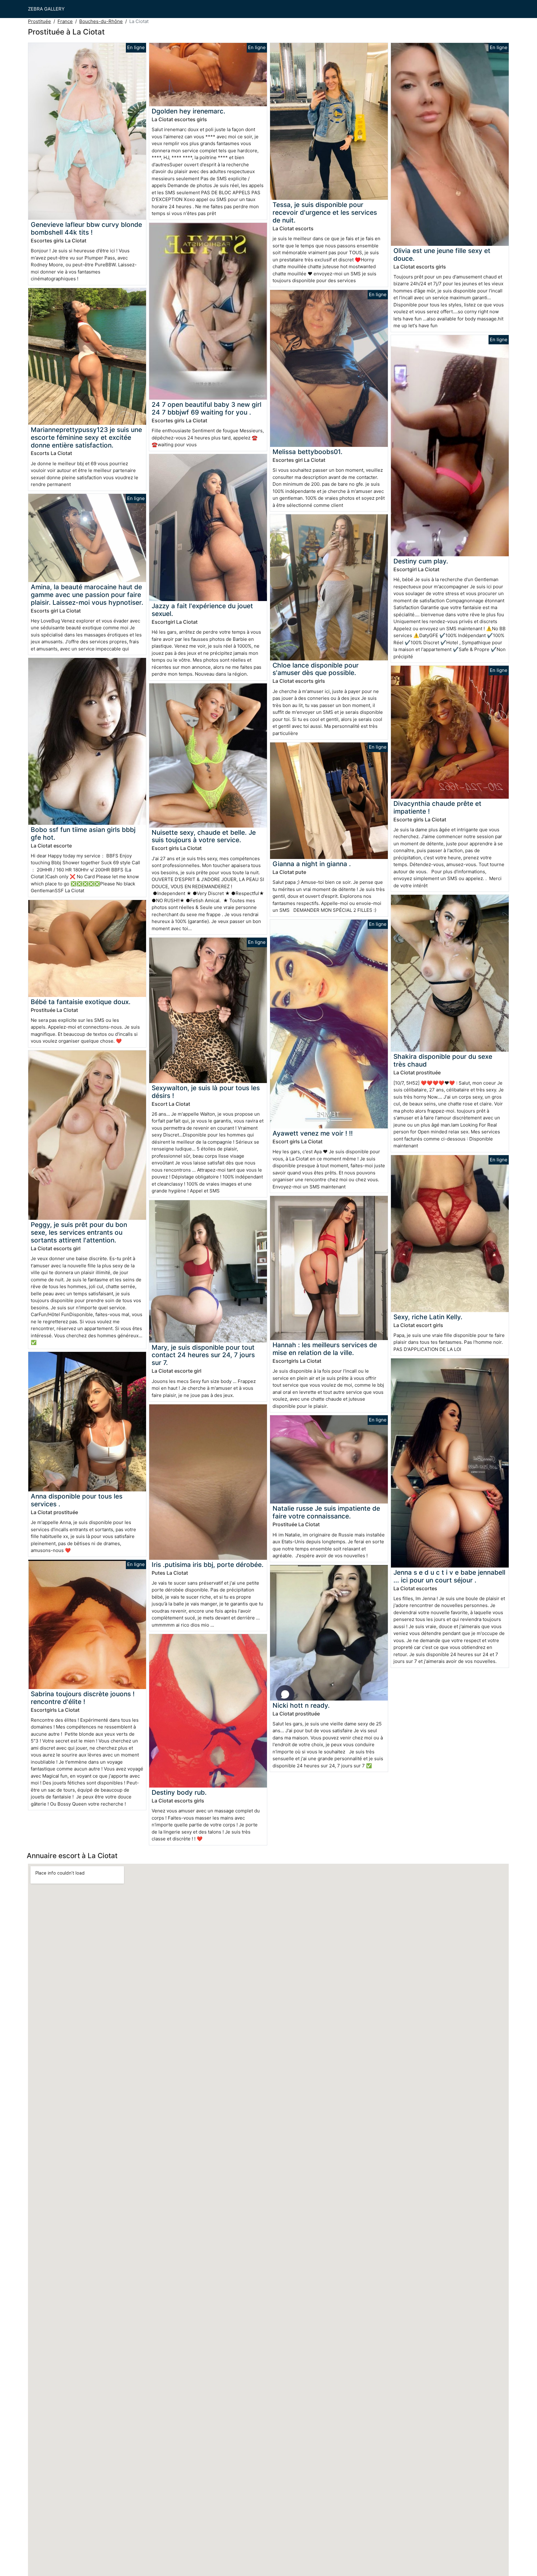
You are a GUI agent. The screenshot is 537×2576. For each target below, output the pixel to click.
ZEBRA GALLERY (46, 9)
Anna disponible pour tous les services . (77, 1500)
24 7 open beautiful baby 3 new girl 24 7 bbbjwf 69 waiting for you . (207, 408)
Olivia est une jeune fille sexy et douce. (442, 255)
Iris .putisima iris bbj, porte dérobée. (208, 1565)
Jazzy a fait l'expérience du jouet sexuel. (202, 610)
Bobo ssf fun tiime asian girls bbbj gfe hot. (83, 833)
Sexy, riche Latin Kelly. (428, 1317)
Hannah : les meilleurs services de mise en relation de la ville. (325, 1349)
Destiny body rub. (179, 1792)
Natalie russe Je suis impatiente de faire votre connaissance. (326, 1512)
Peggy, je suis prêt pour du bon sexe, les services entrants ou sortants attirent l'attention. (79, 1232)
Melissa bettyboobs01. (308, 452)
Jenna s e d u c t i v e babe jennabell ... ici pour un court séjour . (449, 1576)
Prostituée (39, 21)
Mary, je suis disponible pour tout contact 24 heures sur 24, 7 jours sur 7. (203, 1355)
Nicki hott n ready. (301, 1705)
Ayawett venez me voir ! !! (313, 1133)
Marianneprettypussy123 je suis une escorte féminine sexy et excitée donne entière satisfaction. (86, 437)
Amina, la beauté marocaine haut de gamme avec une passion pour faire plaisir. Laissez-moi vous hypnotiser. (87, 595)
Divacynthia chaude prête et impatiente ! (437, 807)
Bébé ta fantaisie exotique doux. (81, 1002)
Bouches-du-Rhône (101, 21)
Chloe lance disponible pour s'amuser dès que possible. (316, 669)
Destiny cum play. (421, 561)
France (65, 21)
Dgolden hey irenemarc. (188, 111)
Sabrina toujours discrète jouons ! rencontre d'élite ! (83, 1698)
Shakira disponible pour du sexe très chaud (443, 1060)
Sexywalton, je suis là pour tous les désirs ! (206, 1092)
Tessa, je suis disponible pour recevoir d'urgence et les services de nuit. (325, 212)
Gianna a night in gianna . (312, 864)
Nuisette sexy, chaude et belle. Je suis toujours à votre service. (204, 836)
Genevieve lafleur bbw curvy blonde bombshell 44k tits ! (86, 228)
